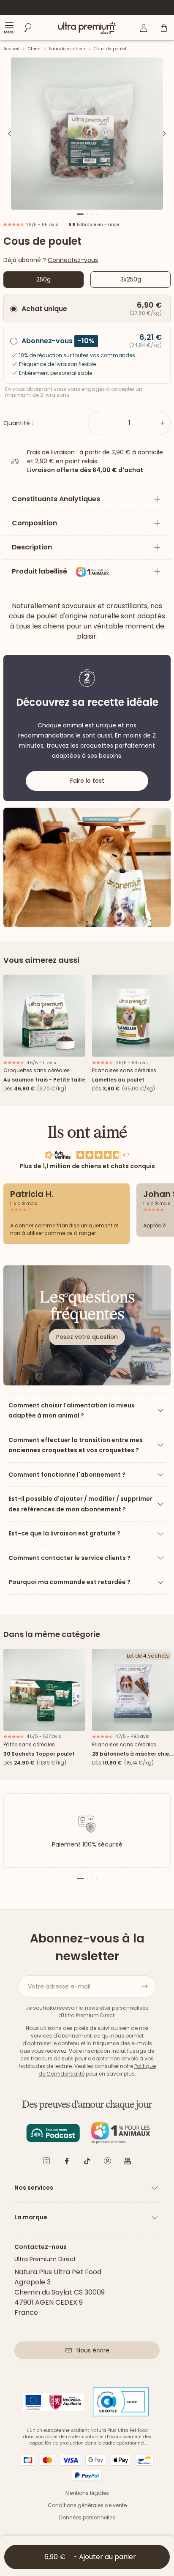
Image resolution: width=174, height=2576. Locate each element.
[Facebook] (67, 2162)
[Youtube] (128, 2162)
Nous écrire (93, 2350)
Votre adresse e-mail (59, 1986)
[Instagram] (46, 2162)
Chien (34, 49)
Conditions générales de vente (87, 2505)
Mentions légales (87, 2493)
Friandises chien (67, 49)
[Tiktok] (87, 2162)
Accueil (11, 49)
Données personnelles (87, 2517)
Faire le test (87, 781)
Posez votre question (87, 1337)
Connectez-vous (73, 260)
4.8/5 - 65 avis (41, 225)
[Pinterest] (107, 2162)
